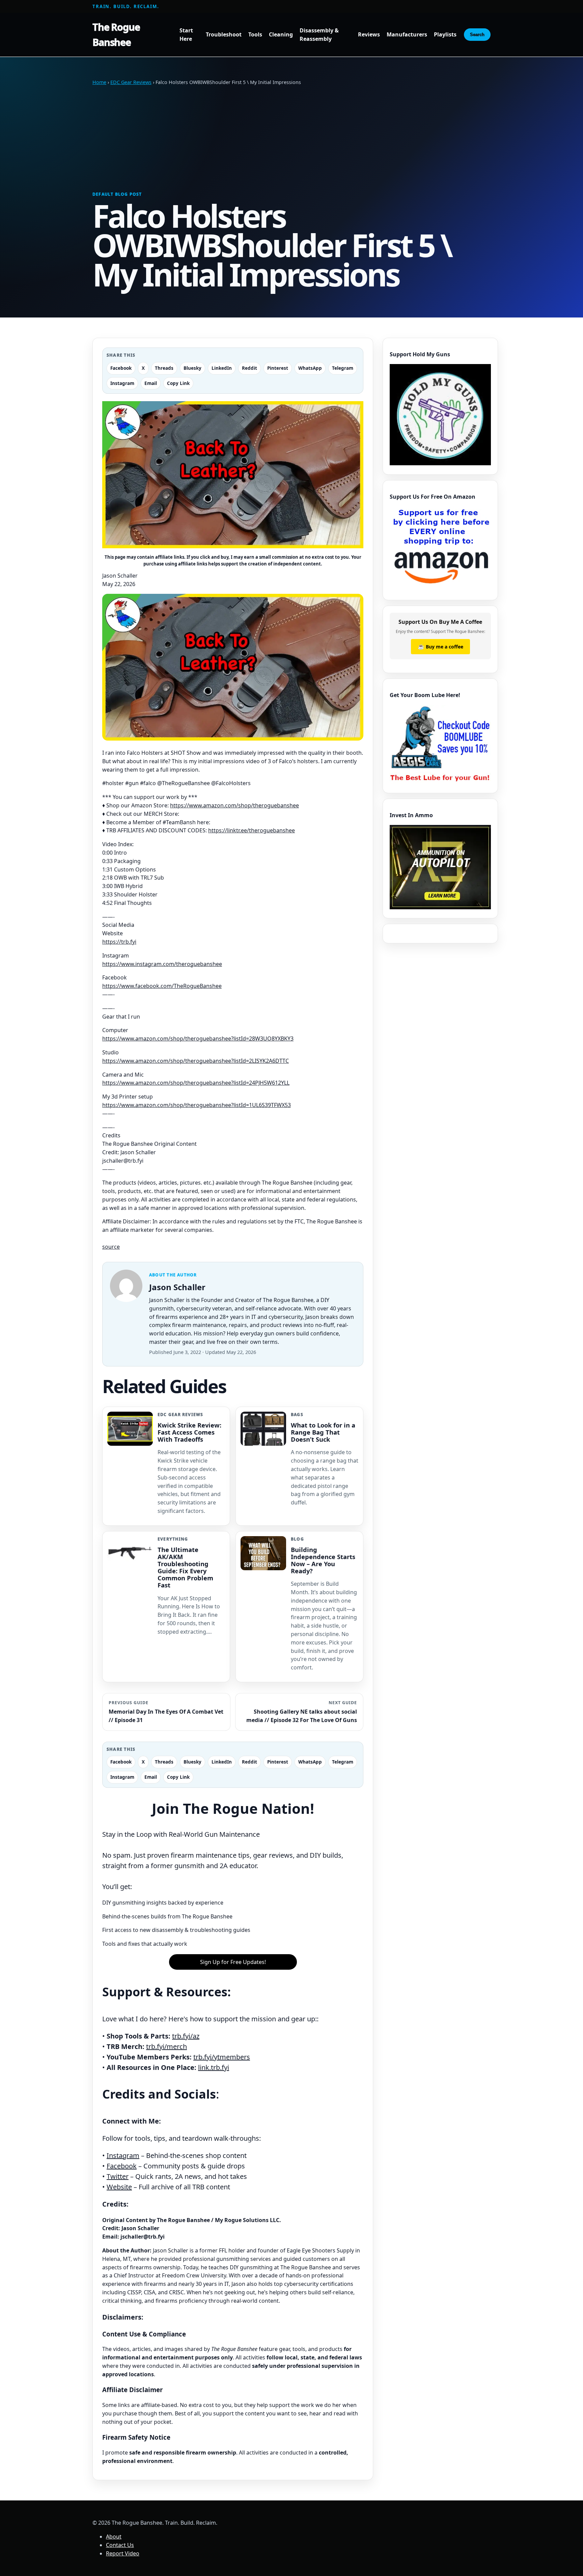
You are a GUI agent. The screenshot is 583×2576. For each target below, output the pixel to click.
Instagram (123, 2155)
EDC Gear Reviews (131, 82)
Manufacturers (407, 35)
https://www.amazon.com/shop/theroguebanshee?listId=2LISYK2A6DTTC (196, 1061)
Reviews (369, 35)
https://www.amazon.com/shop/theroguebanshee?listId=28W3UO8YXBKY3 (198, 1038)
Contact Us (120, 2545)
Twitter (118, 2176)
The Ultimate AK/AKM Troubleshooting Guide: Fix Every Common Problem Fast (185, 1567)
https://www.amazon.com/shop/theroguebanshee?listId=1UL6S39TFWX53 (197, 1105)
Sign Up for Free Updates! (233, 1962)
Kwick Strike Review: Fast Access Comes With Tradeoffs (189, 1432)
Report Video (123, 2553)
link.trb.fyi (214, 2067)
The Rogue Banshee (116, 34)
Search (477, 35)
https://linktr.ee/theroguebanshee (252, 830)
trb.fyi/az (186, 2036)
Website (119, 2187)
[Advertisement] (291, 139)
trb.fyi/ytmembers (222, 2057)
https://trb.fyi (119, 942)
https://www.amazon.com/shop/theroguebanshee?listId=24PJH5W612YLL (196, 1083)
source (111, 1247)
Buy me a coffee (440, 646)
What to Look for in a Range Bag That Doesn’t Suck (323, 1432)
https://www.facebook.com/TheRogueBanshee (162, 986)
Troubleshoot (224, 35)
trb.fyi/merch (166, 2046)
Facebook (122, 2166)
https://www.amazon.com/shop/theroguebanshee (234, 805)
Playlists (445, 35)
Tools (255, 35)
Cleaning (281, 35)
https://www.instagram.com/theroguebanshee (162, 964)
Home (99, 82)
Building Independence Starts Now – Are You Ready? (323, 1560)
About (114, 2537)
